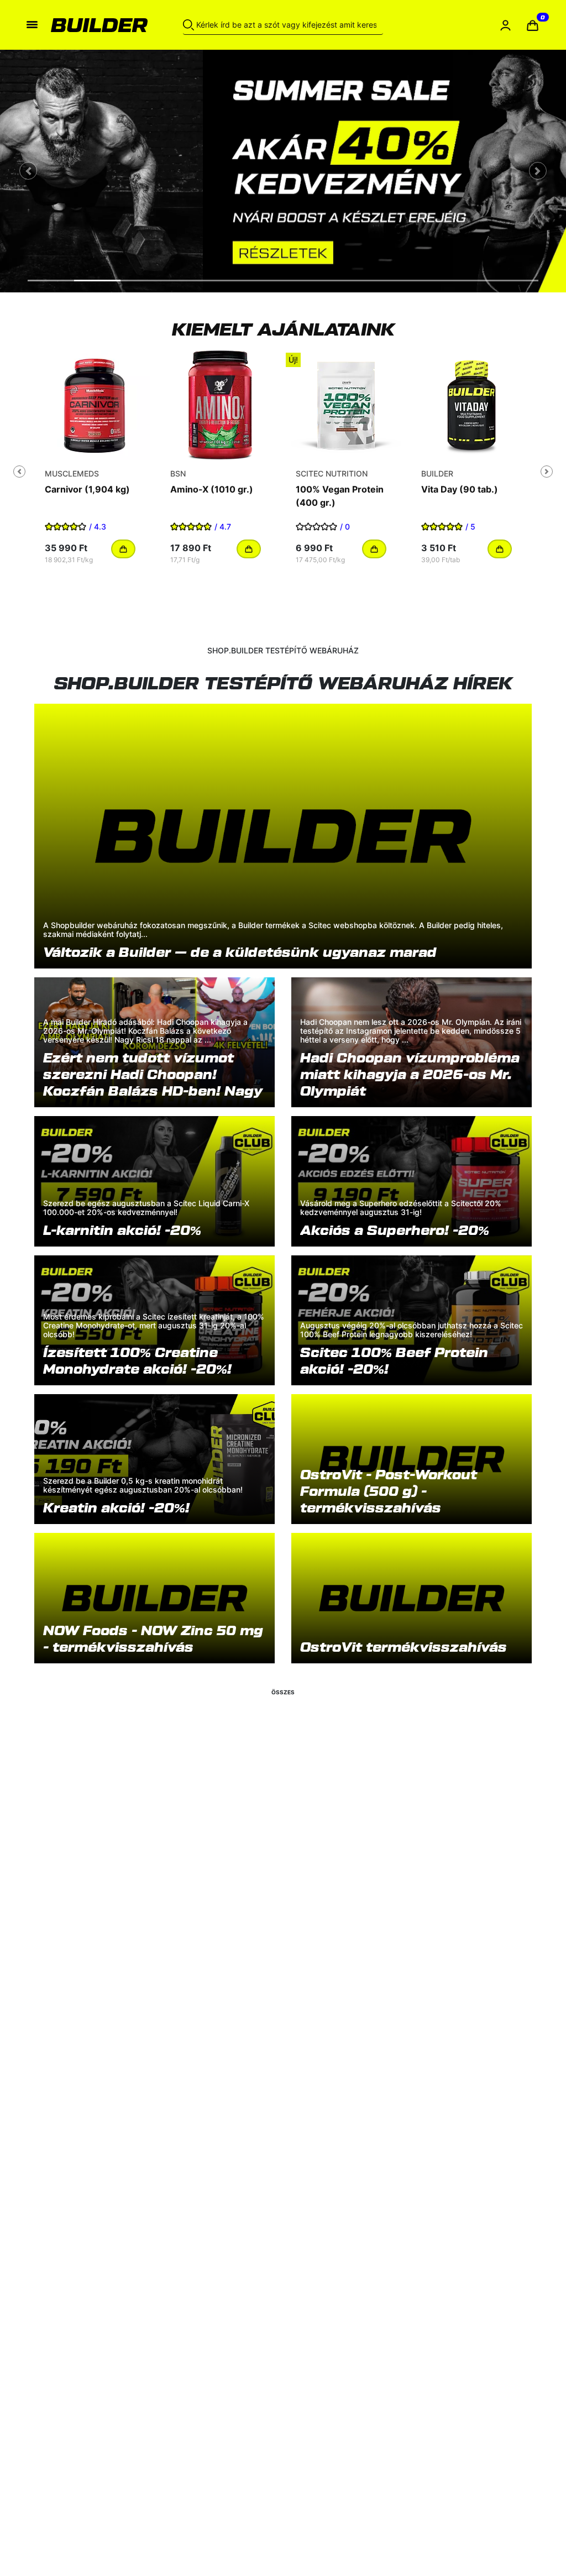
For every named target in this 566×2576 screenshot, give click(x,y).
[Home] (99, 25)
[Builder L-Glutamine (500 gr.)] (346, 405)
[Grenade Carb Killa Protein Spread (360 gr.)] (95, 405)
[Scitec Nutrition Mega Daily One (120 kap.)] (471, 405)
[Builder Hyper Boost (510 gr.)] (220, 405)
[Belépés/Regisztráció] (505, 25)
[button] (533, 25)
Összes (283, 1692)
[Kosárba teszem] (123, 549)
